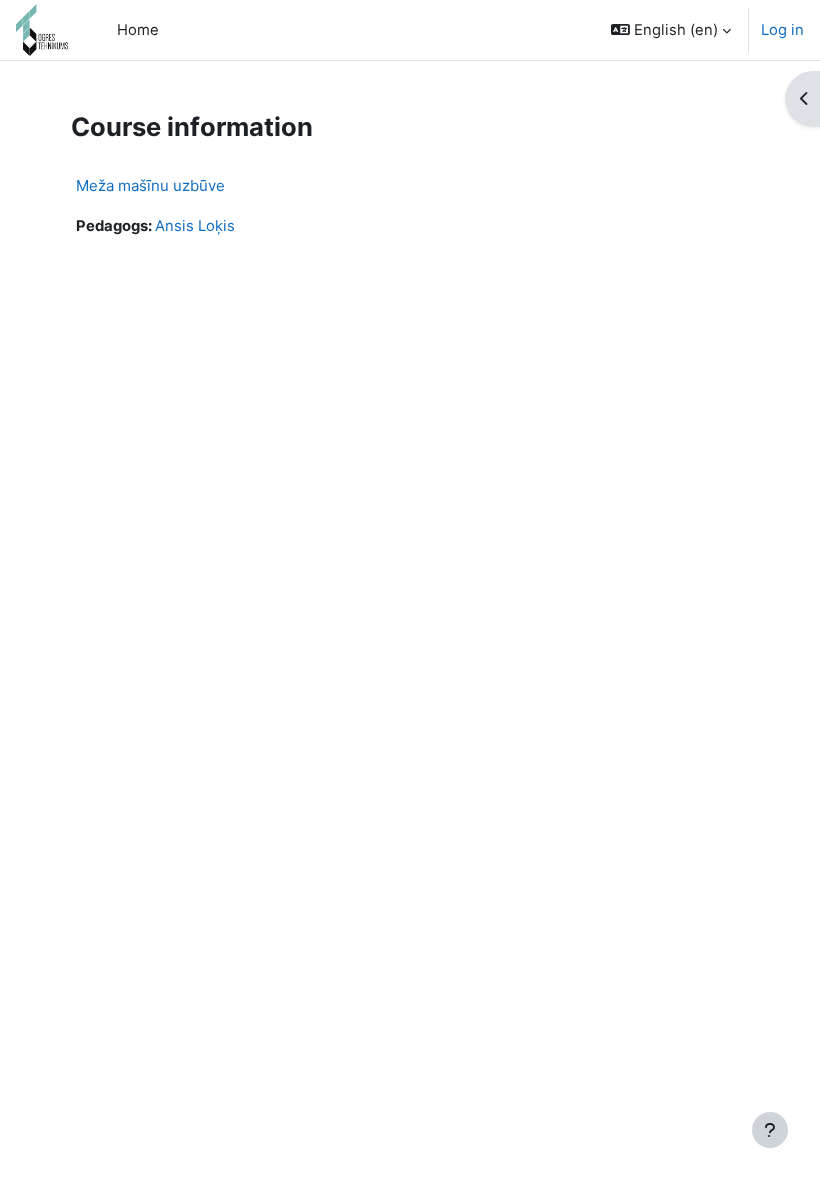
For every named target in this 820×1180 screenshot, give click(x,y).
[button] (671, 30)
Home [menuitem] (138, 30)
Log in (782, 30)
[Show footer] (770, 1130)
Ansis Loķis (195, 226)
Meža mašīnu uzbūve (150, 185)
